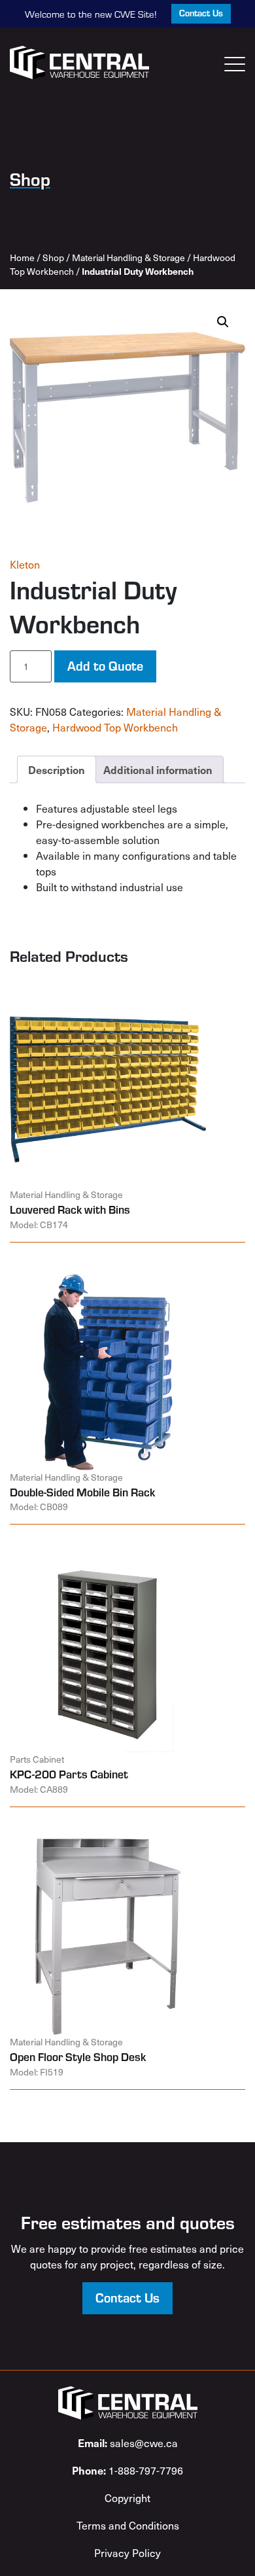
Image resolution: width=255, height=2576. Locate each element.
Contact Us (201, 13)
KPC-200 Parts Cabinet (69, 1774)
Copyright (127, 2497)
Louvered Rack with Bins (70, 1209)
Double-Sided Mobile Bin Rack (82, 1492)
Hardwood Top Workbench (115, 727)
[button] (223, 322)
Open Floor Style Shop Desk (78, 2056)
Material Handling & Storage (128, 257)
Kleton (25, 564)
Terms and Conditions (128, 2525)
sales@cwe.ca (128, 2443)
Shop (53, 257)
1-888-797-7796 (127, 2470)
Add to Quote (105, 665)
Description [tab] (57, 769)
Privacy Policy (127, 2552)
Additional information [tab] (158, 769)
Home (22, 257)
